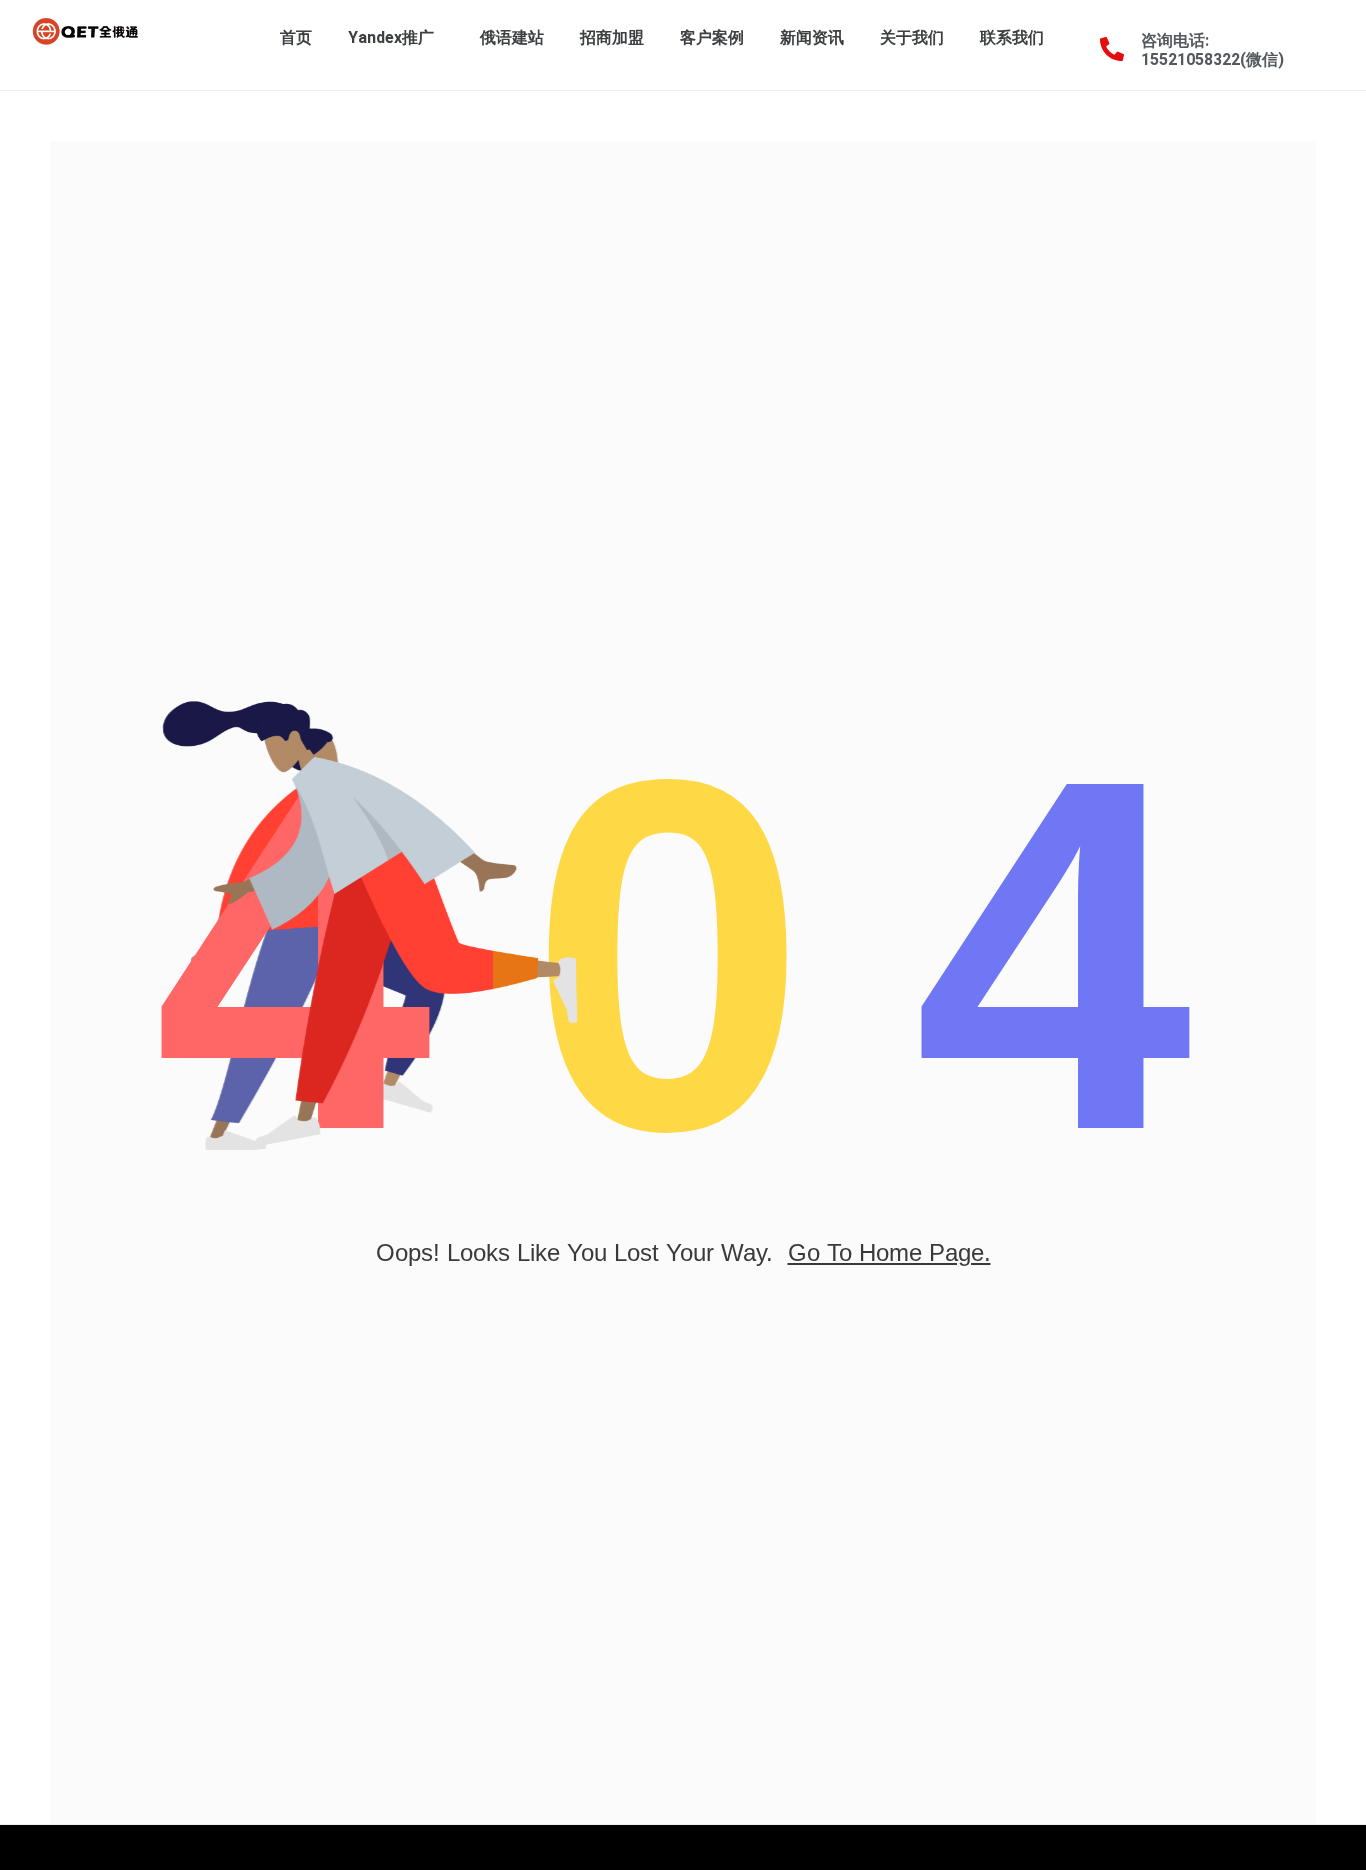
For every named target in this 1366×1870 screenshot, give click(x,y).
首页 (296, 37)
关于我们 (912, 37)
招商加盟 (612, 37)
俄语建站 (512, 37)
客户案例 (712, 37)
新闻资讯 (812, 37)
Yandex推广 (391, 37)
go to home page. (889, 1252)
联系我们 (1012, 37)
